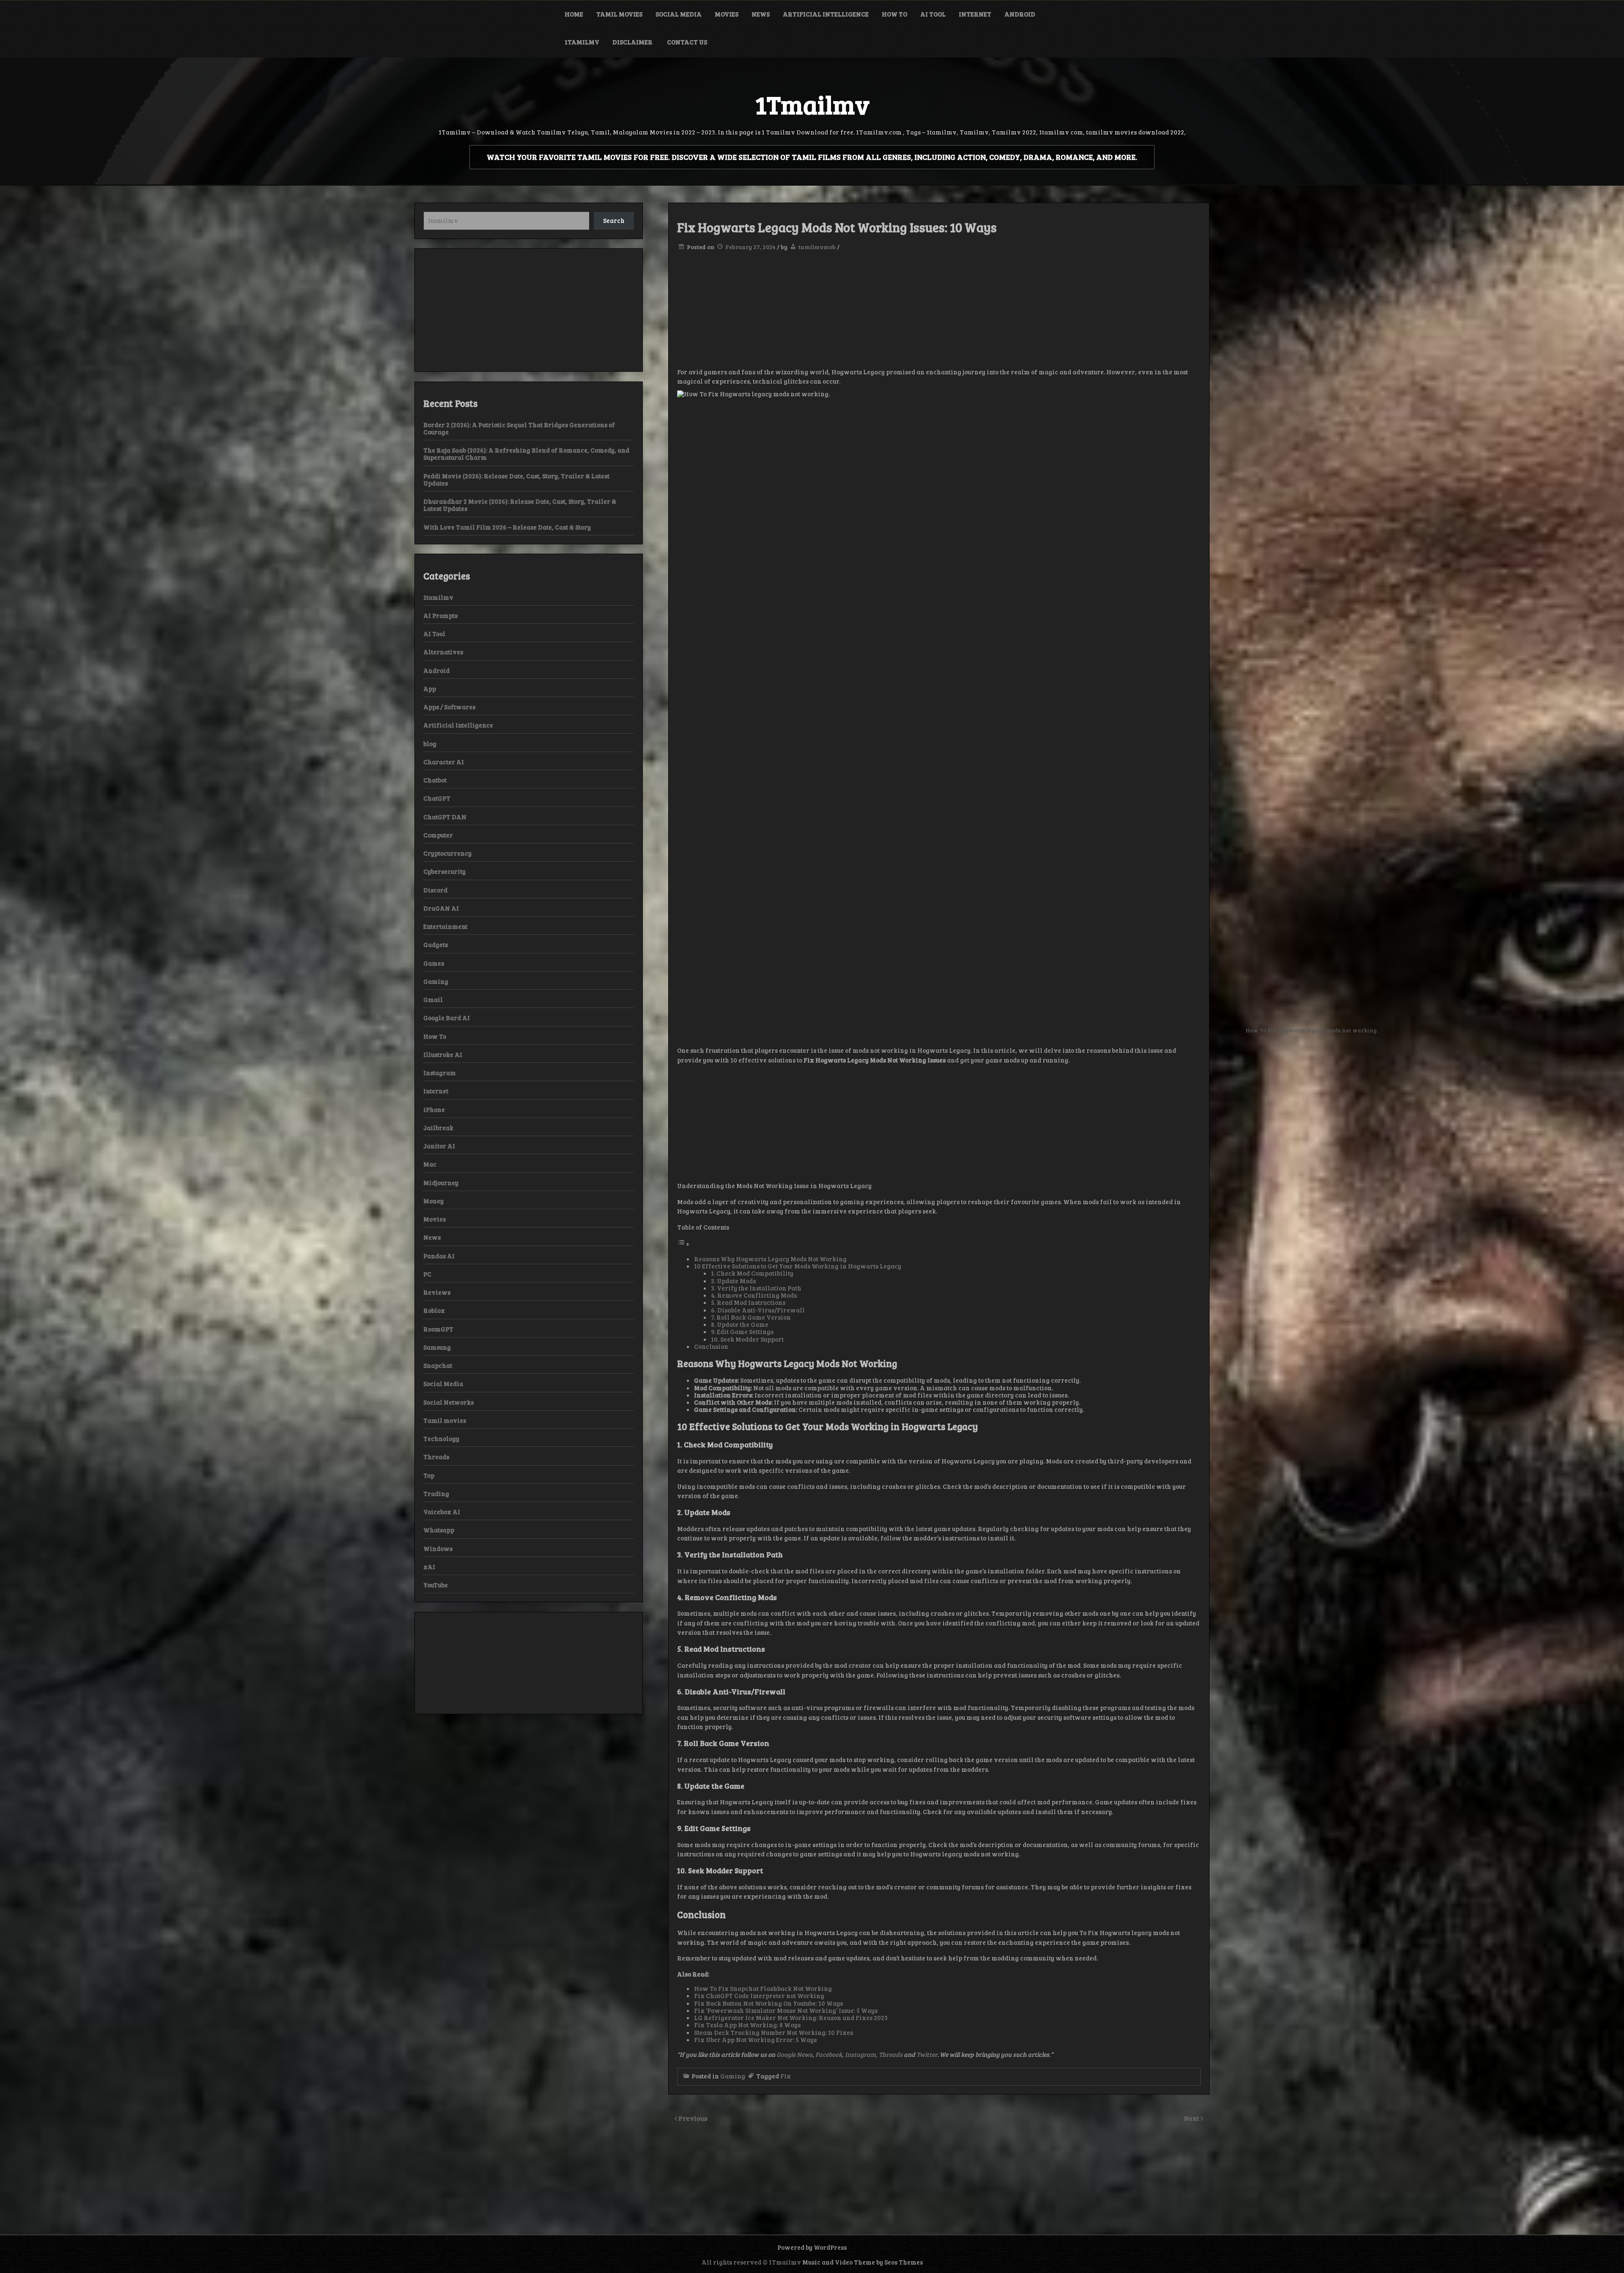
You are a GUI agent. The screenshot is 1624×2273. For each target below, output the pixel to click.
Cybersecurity (444, 871)
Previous (693, 2118)
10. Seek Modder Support (747, 1339)
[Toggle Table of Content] (683, 1244)
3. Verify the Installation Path (756, 1288)
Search (614, 220)
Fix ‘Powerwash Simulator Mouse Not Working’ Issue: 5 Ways (786, 2010)
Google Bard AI (447, 1018)
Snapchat (438, 1365)
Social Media (679, 14)
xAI (429, 1567)
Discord (435, 890)
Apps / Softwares (449, 707)
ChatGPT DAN (445, 817)
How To (894, 14)
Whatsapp (439, 1530)
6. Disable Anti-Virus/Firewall (758, 1310)
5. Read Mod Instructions (748, 1302)
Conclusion (711, 1346)
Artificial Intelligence (826, 14)
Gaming (733, 2076)
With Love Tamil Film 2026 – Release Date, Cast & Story (507, 527)
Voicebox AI (442, 1512)
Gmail (433, 999)
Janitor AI (439, 1146)
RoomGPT (438, 1329)
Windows (438, 1548)
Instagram (440, 1073)
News (761, 14)
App (430, 689)
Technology (441, 1438)
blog (430, 744)
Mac (430, 1164)
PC (427, 1274)
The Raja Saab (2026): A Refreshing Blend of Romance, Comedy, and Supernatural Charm (526, 454)
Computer (438, 835)
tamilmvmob (817, 247)
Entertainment (445, 926)
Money (433, 1201)
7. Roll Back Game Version (751, 1317)
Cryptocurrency (447, 853)
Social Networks (449, 1402)
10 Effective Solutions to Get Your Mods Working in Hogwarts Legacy (798, 1266)
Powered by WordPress (812, 2247)
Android (1020, 14)
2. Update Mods (733, 1281)
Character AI (444, 762)
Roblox (434, 1310)
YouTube (436, 1585)
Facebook (829, 2054)
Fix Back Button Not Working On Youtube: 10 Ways (768, 2003)
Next (1192, 2118)
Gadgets (436, 944)
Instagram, (862, 2054)
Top (429, 1475)
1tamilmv (582, 42)
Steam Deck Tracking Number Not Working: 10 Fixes (774, 2032)
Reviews (437, 1292)
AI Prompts (440, 615)
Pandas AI (439, 1256)
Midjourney (441, 1183)
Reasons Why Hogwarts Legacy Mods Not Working (771, 1259)
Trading (436, 1493)
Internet (975, 14)
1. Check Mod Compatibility (752, 1273)
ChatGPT (437, 798)
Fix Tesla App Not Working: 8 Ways (747, 2025)
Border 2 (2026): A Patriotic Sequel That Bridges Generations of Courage (519, 428)
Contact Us (687, 42)
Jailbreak (438, 1128)
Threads (891, 2054)
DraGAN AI (441, 908)
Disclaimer (633, 42)
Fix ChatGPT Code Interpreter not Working (759, 1996)
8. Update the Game (740, 1324)
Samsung (437, 1347)
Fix (786, 2076)
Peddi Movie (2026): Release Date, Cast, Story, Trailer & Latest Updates (516, 479)
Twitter (927, 2054)
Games (434, 963)
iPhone (434, 1109)
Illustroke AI (443, 1054)
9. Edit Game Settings (742, 1331)
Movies (727, 14)
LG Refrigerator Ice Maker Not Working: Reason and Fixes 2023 (791, 2018)
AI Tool (933, 14)
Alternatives (443, 652)
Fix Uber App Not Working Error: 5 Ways (755, 2040)
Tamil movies (619, 14)
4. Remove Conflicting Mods (754, 1295)
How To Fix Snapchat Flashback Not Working (763, 1988)
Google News (794, 2054)
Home (574, 14)
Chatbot (435, 780)
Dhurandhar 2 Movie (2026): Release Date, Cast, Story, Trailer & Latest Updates (520, 505)
